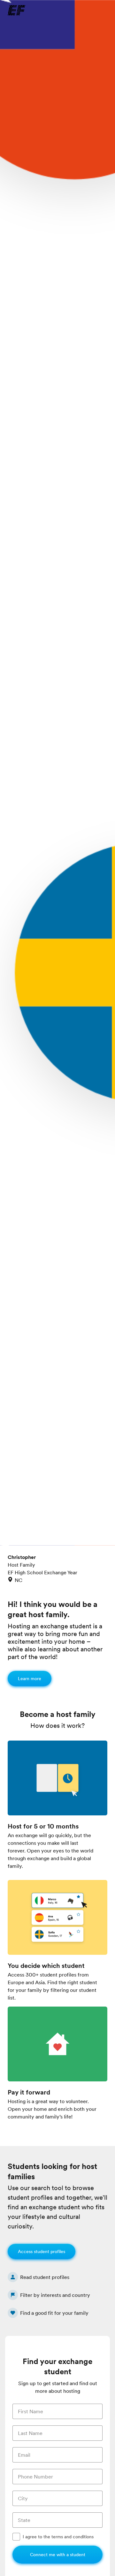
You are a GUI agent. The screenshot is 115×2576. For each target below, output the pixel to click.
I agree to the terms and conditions (58, 2537)
